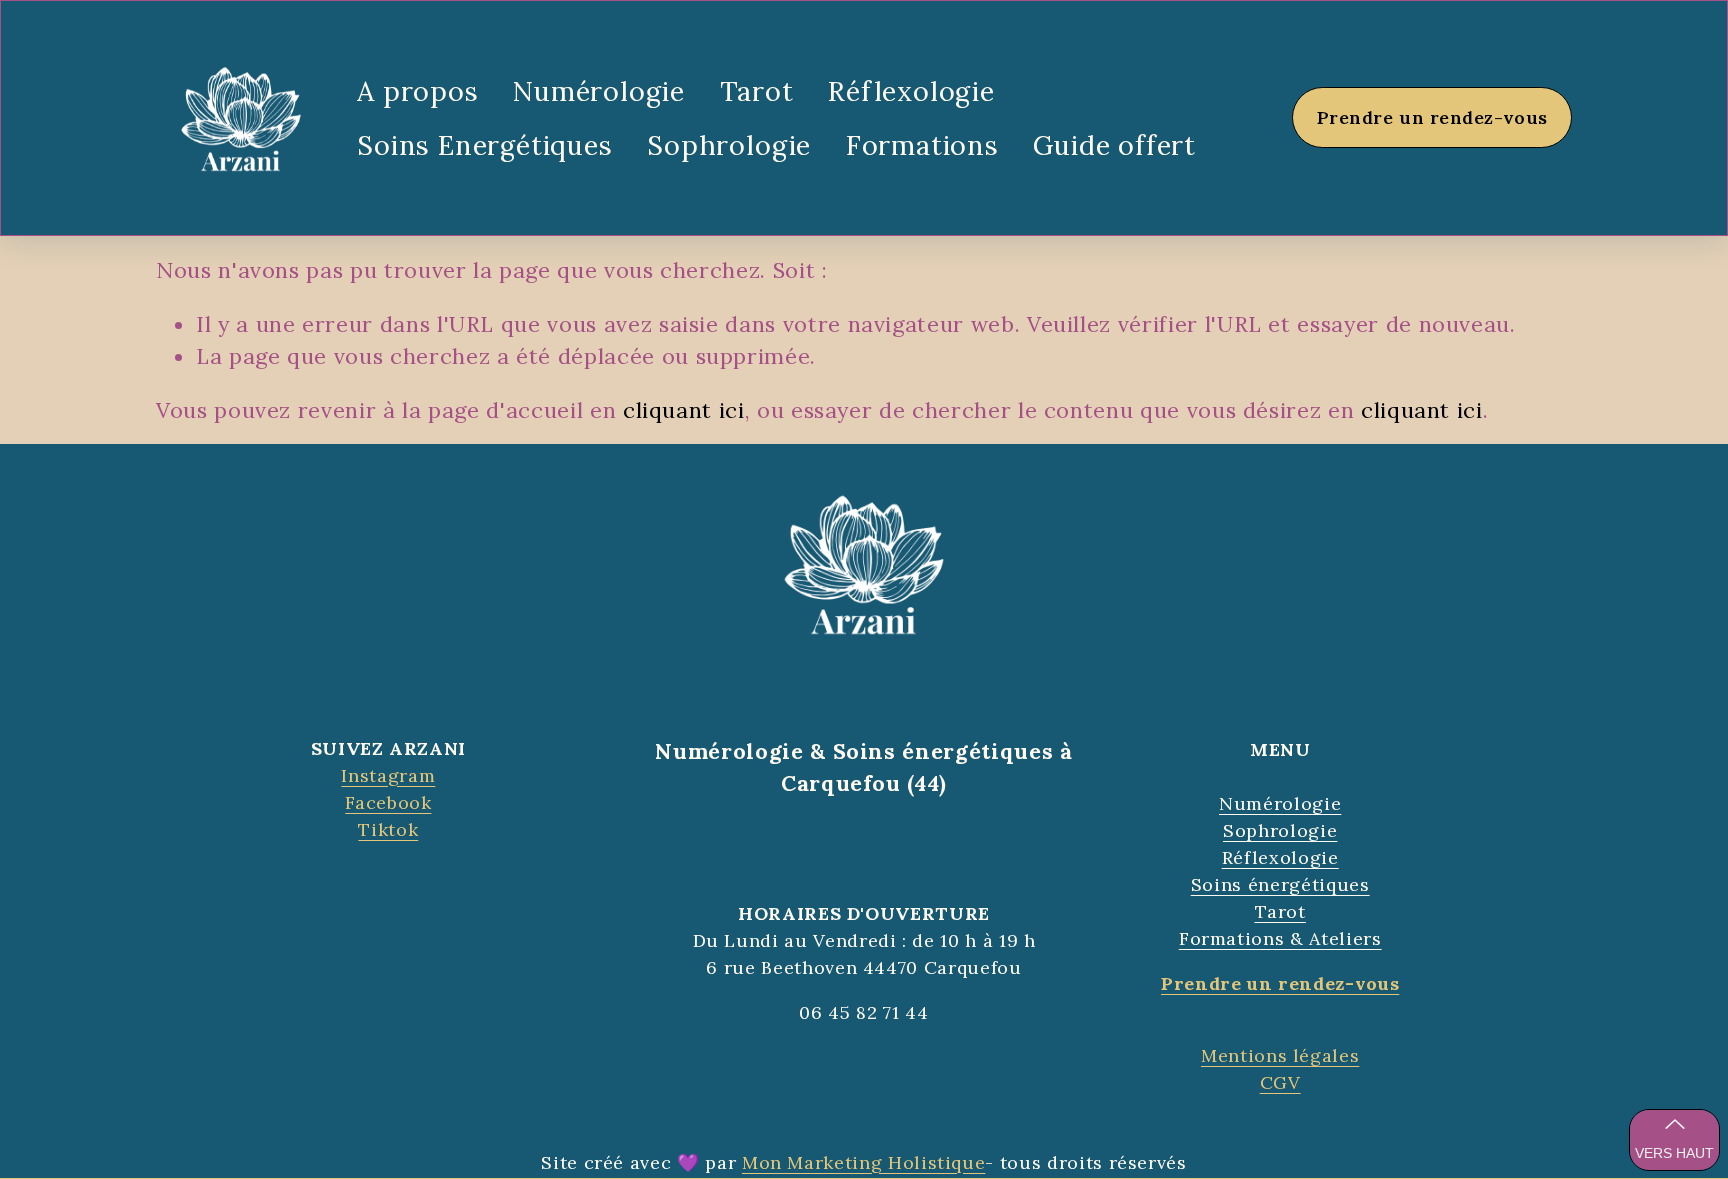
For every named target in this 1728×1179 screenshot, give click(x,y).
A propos (417, 91)
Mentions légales (1280, 1055)
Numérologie (599, 91)
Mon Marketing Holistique (864, 1162)
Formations (922, 145)
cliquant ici (684, 410)
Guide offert (1114, 145)
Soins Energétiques (485, 145)
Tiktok (388, 829)
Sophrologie (729, 145)
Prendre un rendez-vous (1432, 117)
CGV (1280, 1082)
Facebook (388, 802)
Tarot (757, 91)
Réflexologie (911, 91)
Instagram (388, 775)
